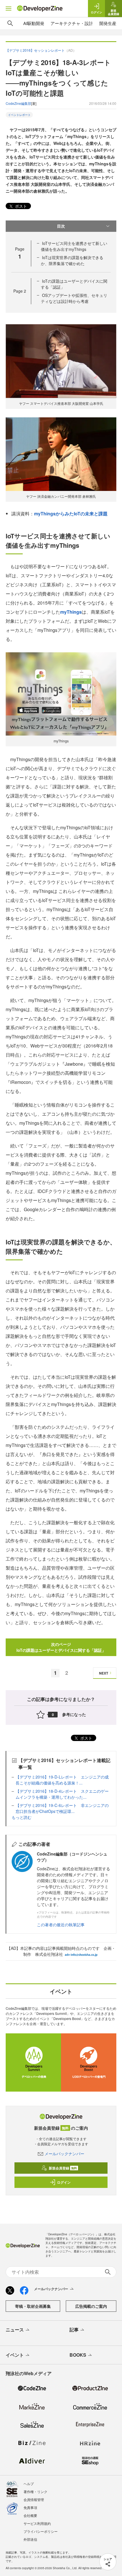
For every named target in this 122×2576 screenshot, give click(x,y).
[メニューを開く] (9, 9)
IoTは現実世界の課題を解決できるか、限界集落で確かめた (72, 260)
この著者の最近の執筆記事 (61, 1925)
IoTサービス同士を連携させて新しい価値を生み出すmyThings (74, 246)
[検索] (10, 23)
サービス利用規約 (37, 2523)
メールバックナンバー (64, 2154)
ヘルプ (29, 2484)
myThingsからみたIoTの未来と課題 (71, 514)
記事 (74, 2330)
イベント (15, 2355)
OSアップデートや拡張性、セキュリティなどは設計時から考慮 (74, 298)
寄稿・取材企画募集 (33, 2306)
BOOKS (78, 2355)
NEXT (104, 1673)
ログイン (64, 2182)
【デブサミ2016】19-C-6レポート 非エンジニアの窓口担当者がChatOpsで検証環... (62, 1808)
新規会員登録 (63, 2168)
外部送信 (30, 2539)
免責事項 (30, 2507)
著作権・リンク (35, 2491)
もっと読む (22, 1817)
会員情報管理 (34, 2499)
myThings (71, 612)
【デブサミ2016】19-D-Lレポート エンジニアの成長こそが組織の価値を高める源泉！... (62, 1780)
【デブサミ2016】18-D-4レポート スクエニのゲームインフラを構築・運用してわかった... (62, 1794)
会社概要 (30, 2515)
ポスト (20, 206)
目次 (61, 226)
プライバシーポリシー (41, 2531)
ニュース (15, 2330)
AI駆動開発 (34, 23)
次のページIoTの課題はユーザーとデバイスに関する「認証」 (61, 1647)
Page (20, 291)
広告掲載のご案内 (91, 2306)
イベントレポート (19, 115)
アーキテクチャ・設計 (72, 23)
